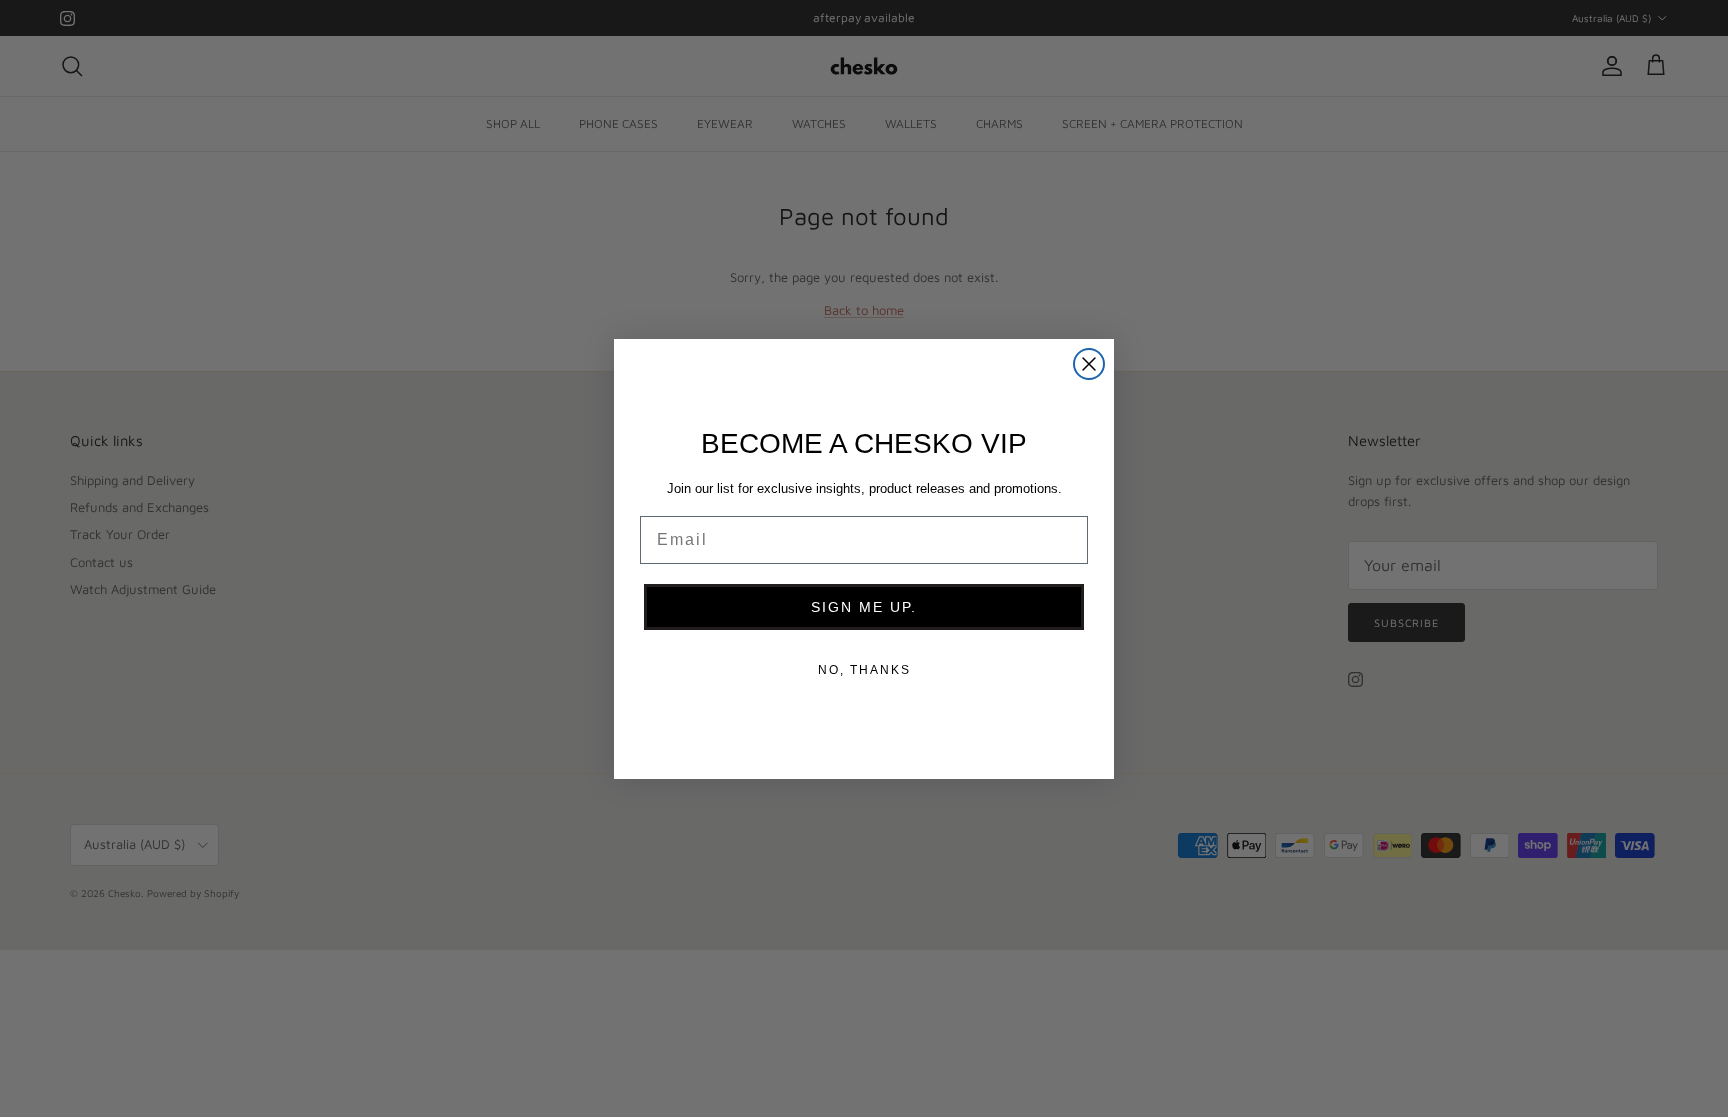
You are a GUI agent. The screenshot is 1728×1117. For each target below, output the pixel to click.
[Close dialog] (1089, 364)
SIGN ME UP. (864, 607)
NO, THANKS (864, 670)
